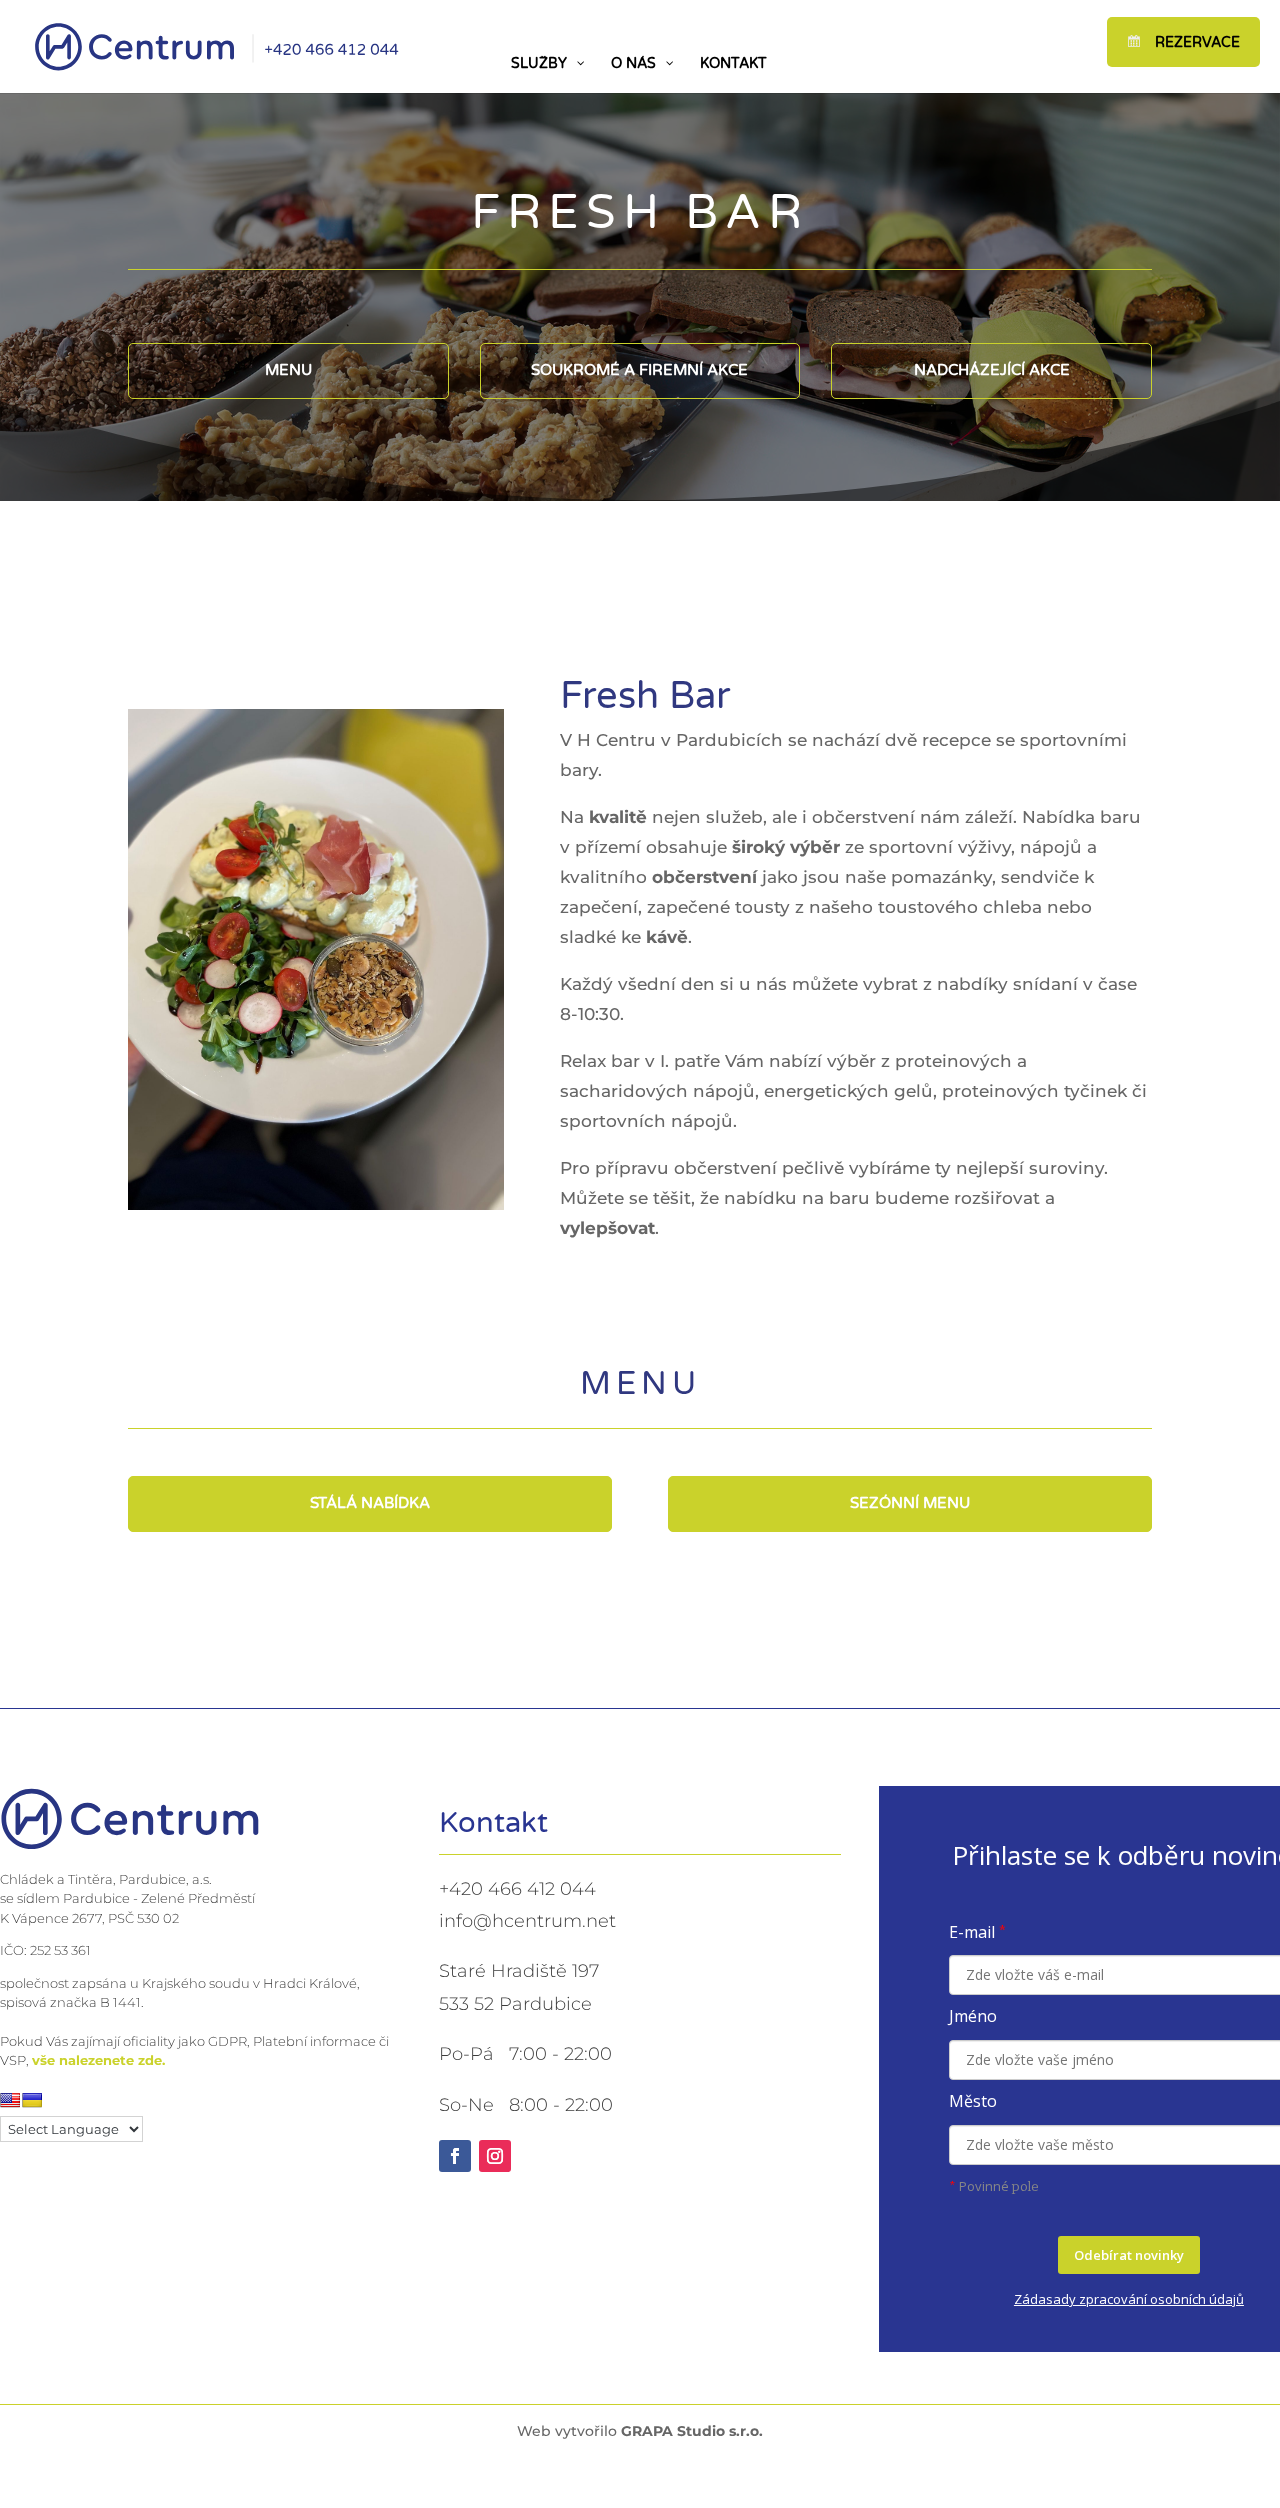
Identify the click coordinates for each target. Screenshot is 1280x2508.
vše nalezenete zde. (98, 2060)
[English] (10, 2100)
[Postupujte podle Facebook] (455, 2156)
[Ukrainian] (32, 2100)
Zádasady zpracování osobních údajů (1129, 2299)
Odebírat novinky (1129, 2255)
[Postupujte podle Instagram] (495, 2156)
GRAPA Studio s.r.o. (692, 2431)
